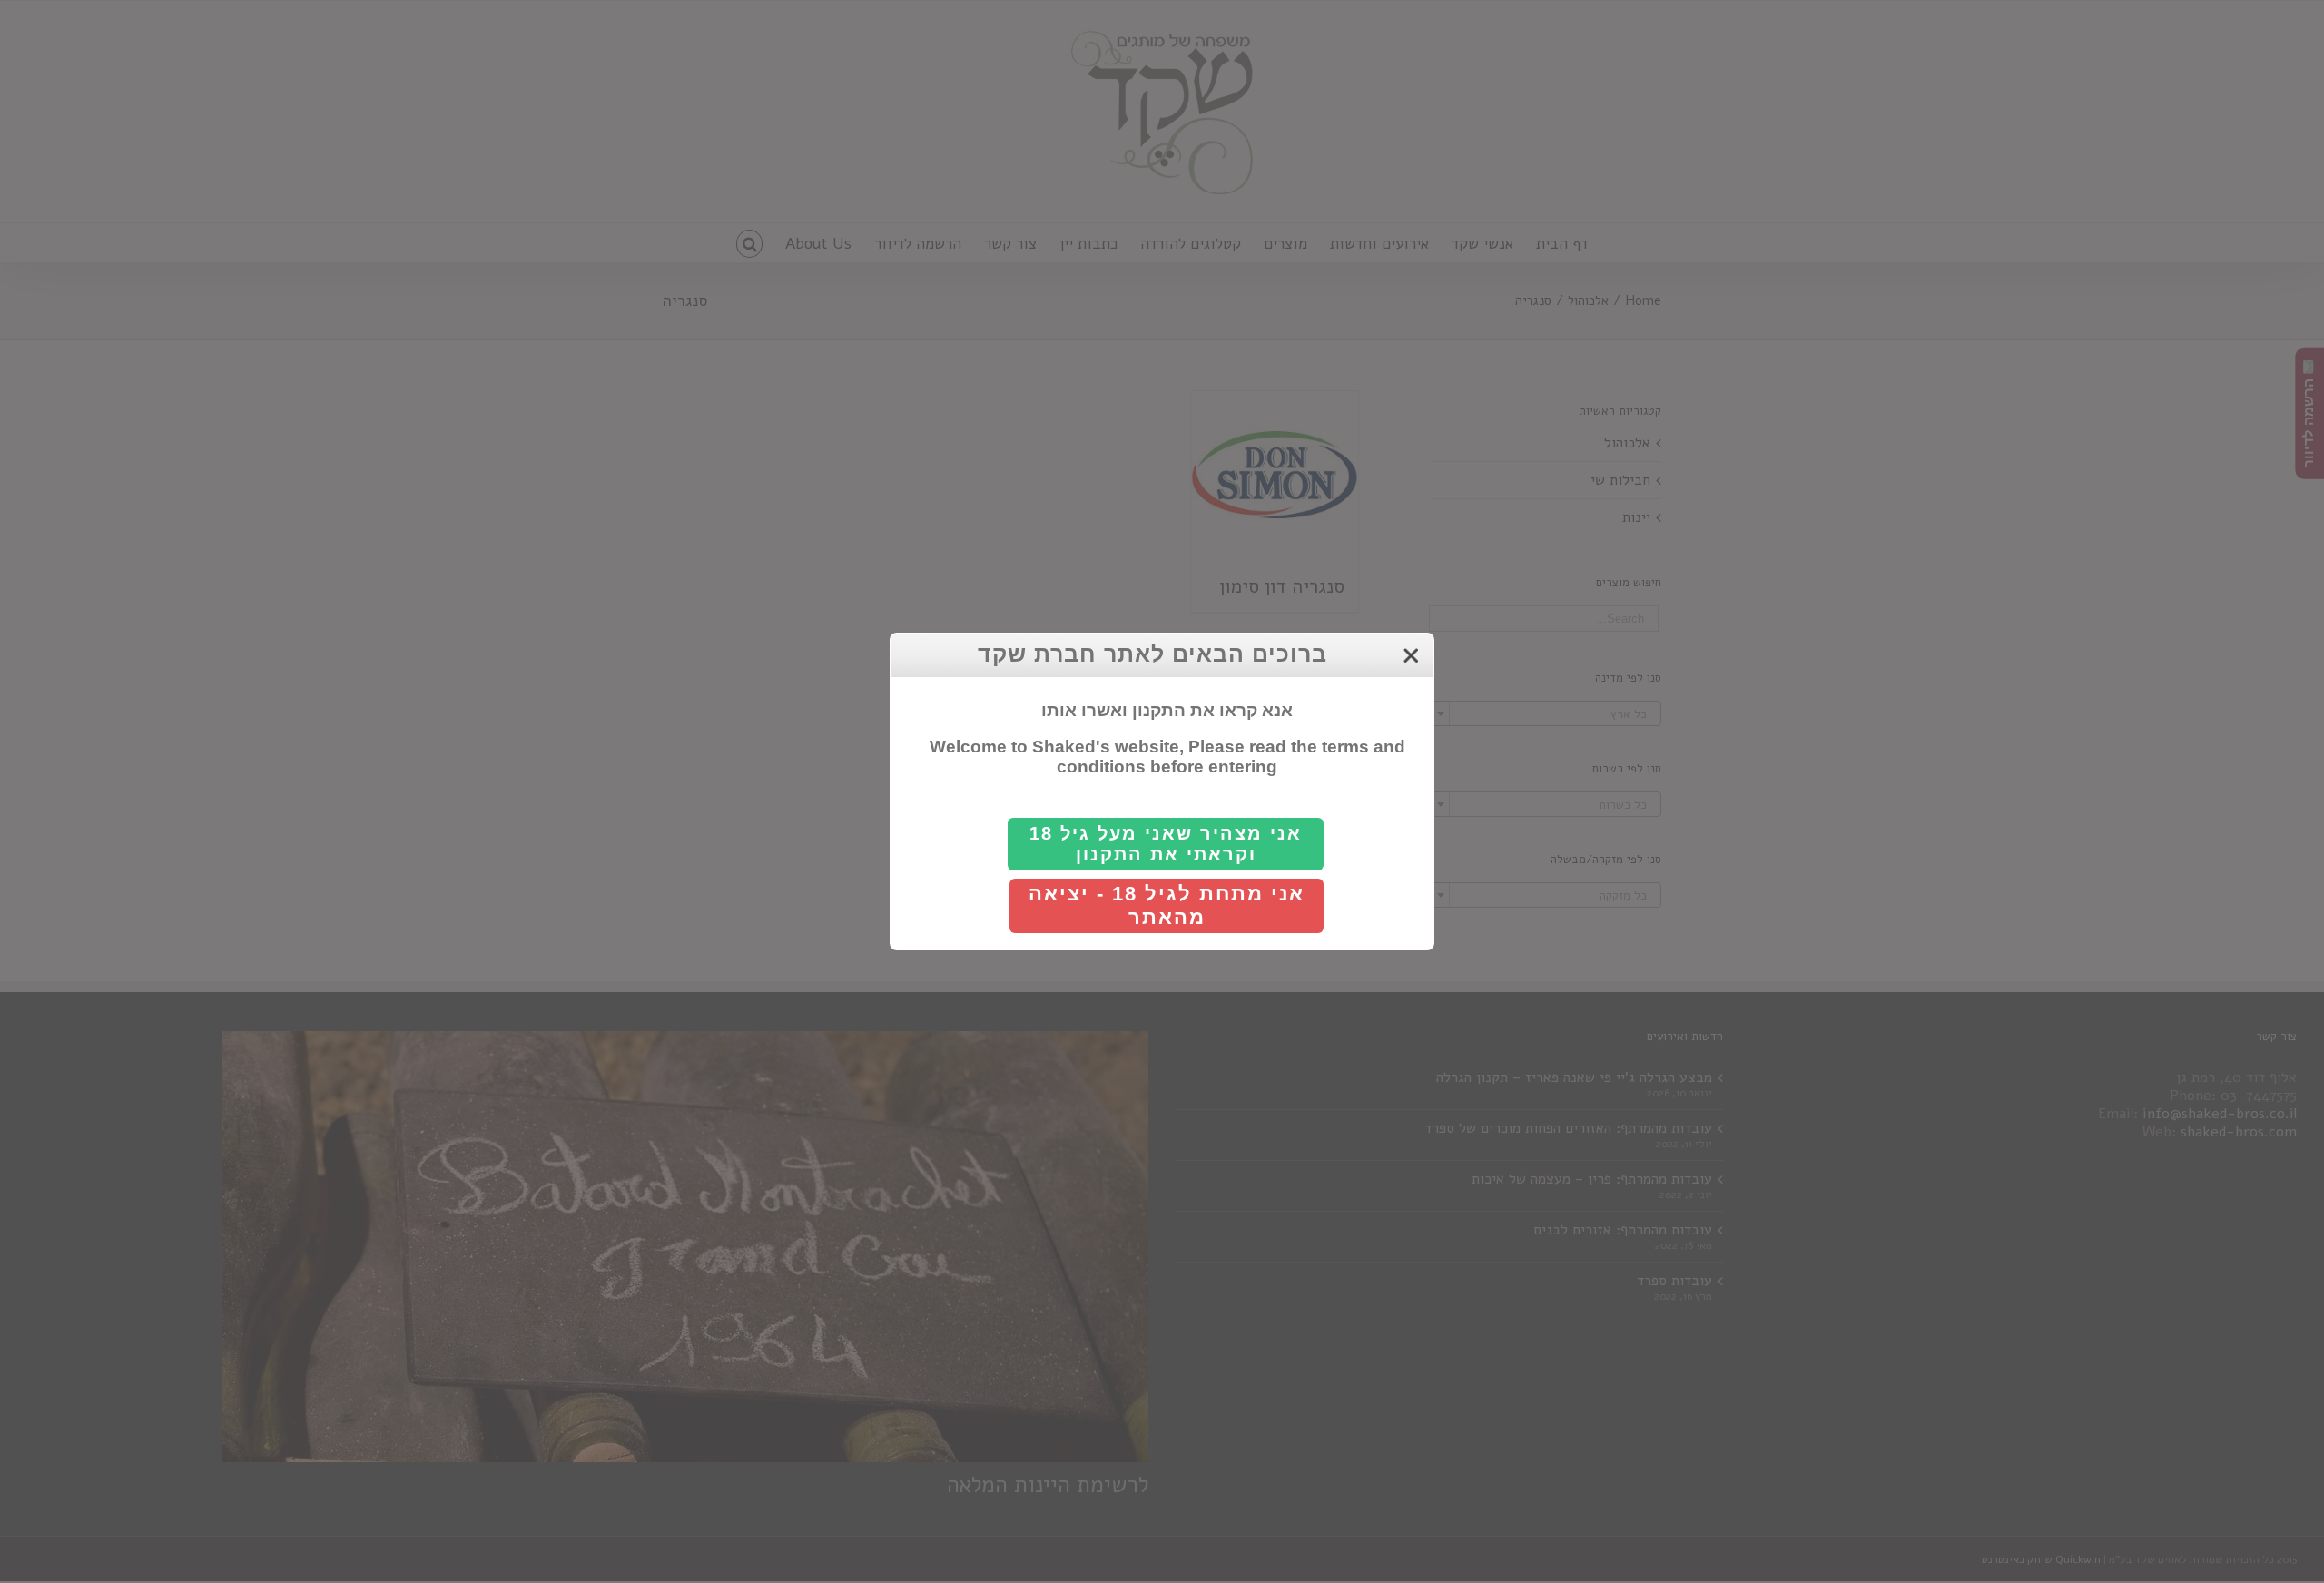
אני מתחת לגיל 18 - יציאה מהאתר (1167, 905)
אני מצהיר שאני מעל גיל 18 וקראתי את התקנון (1166, 844)
